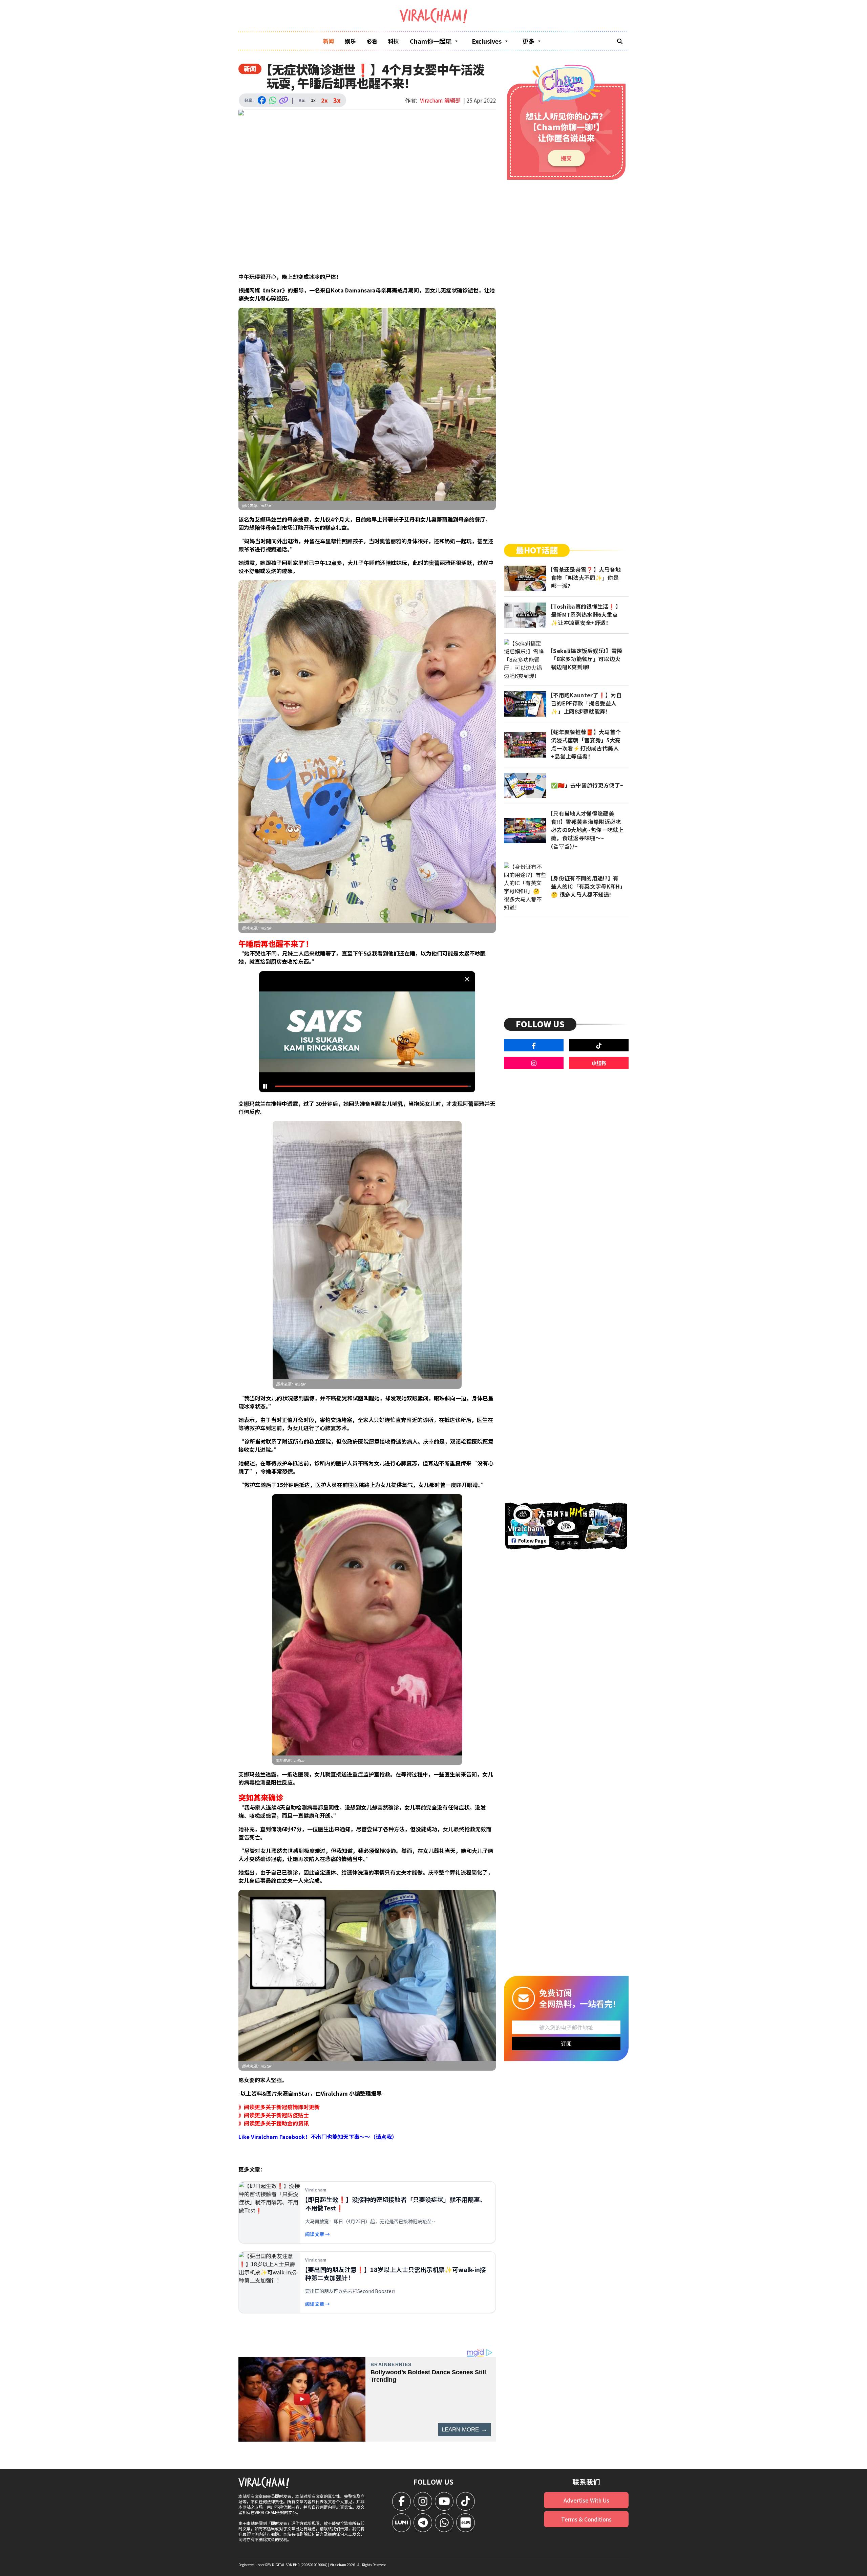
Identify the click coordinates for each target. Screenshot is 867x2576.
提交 (566, 158)
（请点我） (384, 2137)
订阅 (566, 2044)
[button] (369, 1034)
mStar (266, 505)
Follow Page (532, 1541)
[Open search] (620, 41)
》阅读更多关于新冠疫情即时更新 (279, 2107)
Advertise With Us (586, 2500)
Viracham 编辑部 (440, 100)
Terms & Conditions (586, 2519)
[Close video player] (467, 979)
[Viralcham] (433, 16)
